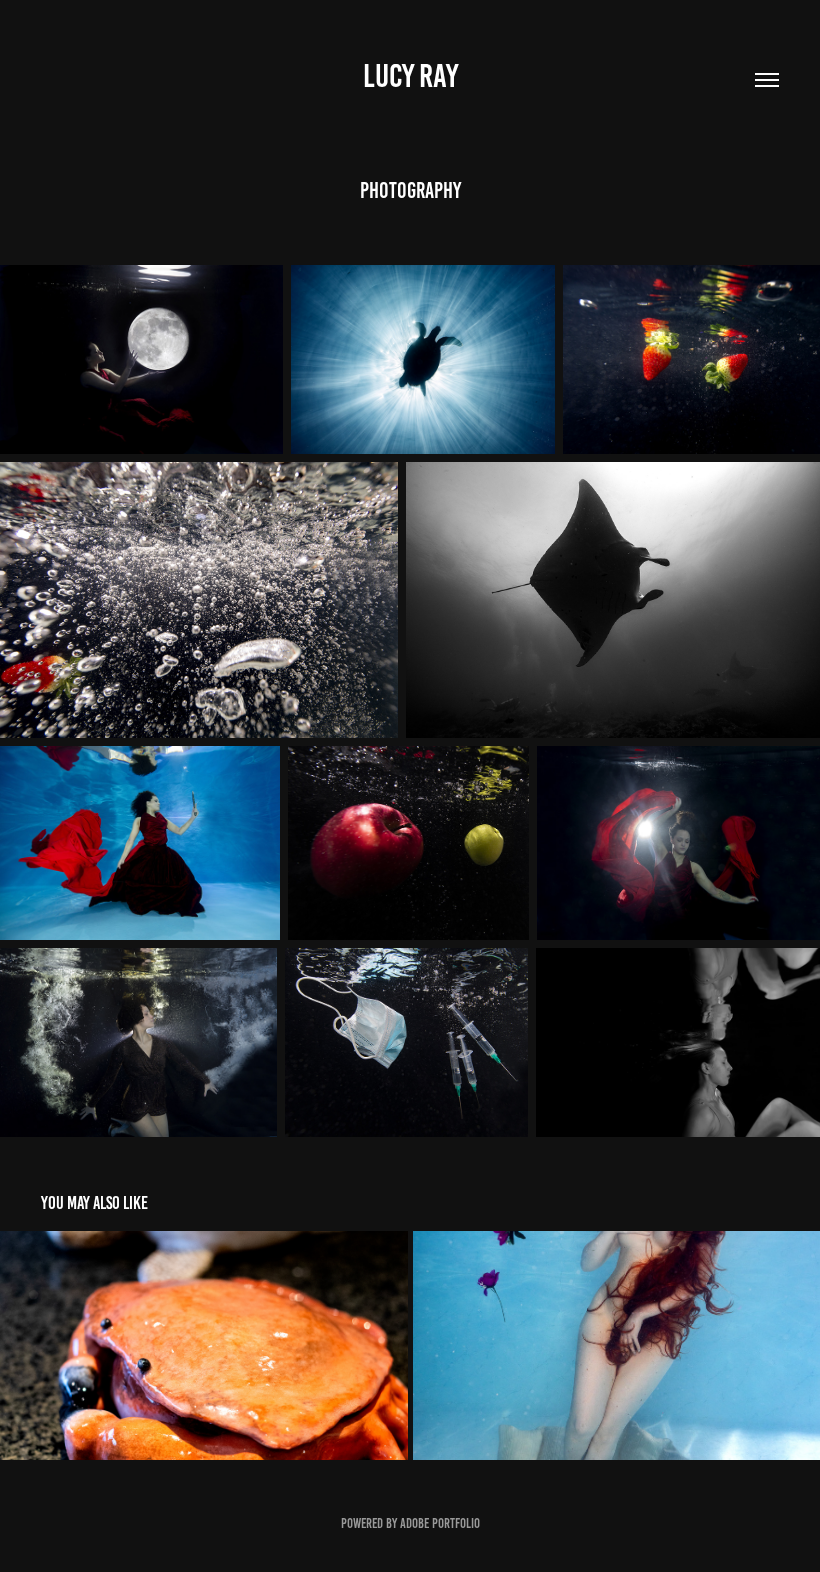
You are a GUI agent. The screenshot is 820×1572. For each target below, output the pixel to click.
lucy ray (410, 76)
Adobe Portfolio (440, 1523)
